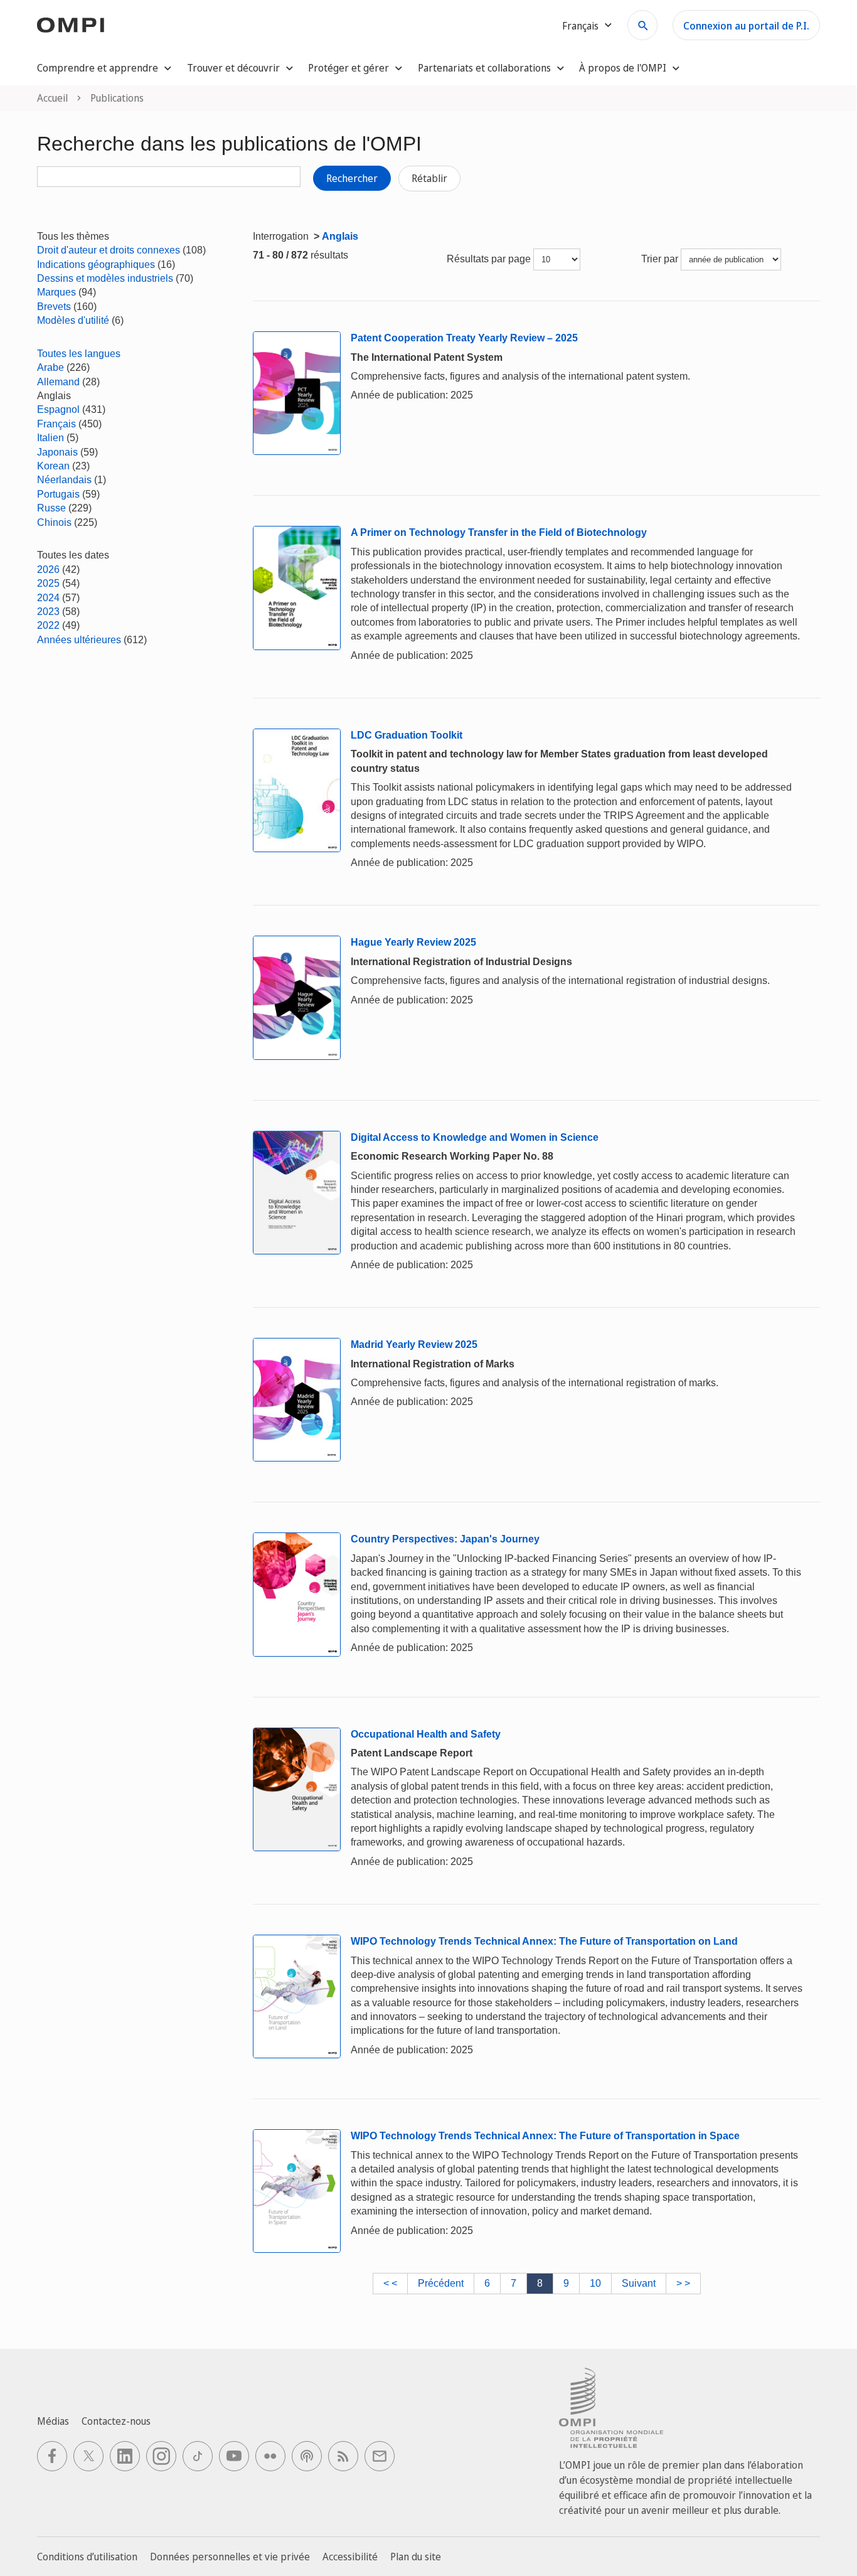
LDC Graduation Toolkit (407, 735)
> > (683, 2283)
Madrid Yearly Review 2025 (414, 1344)
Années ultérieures (79, 640)
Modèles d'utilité (73, 320)
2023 (48, 612)
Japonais (57, 452)
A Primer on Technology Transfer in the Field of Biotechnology (499, 532)
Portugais (58, 494)
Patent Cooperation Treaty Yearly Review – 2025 (464, 338)
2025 (48, 583)
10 (595, 2283)
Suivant (639, 2283)
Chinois (54, 522)
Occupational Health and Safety (426, 1734)
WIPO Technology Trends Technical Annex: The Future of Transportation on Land (544, 1941)
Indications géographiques (96, 265)
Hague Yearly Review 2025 (413, 942)
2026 (48, 569)
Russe (51, 508)
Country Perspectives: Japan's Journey (445, 1539)
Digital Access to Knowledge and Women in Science (475, 1137)
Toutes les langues (79, 354)
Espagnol (58, 409)
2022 (48, 625)
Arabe (51, 367)
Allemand (58, 382)
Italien (51, 438)
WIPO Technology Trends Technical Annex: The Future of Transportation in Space (545, 2136)
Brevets (54, 307)
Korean (53, 466)
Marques (56, 292)
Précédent (441, 2283)
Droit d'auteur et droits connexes (109, 250)
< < (390, 2283)
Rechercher (352, 178)
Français (56, 424)
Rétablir (429, 178)
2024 (48, 598)
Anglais (340, 236)
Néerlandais (64, 480)
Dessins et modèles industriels (105, 278)
